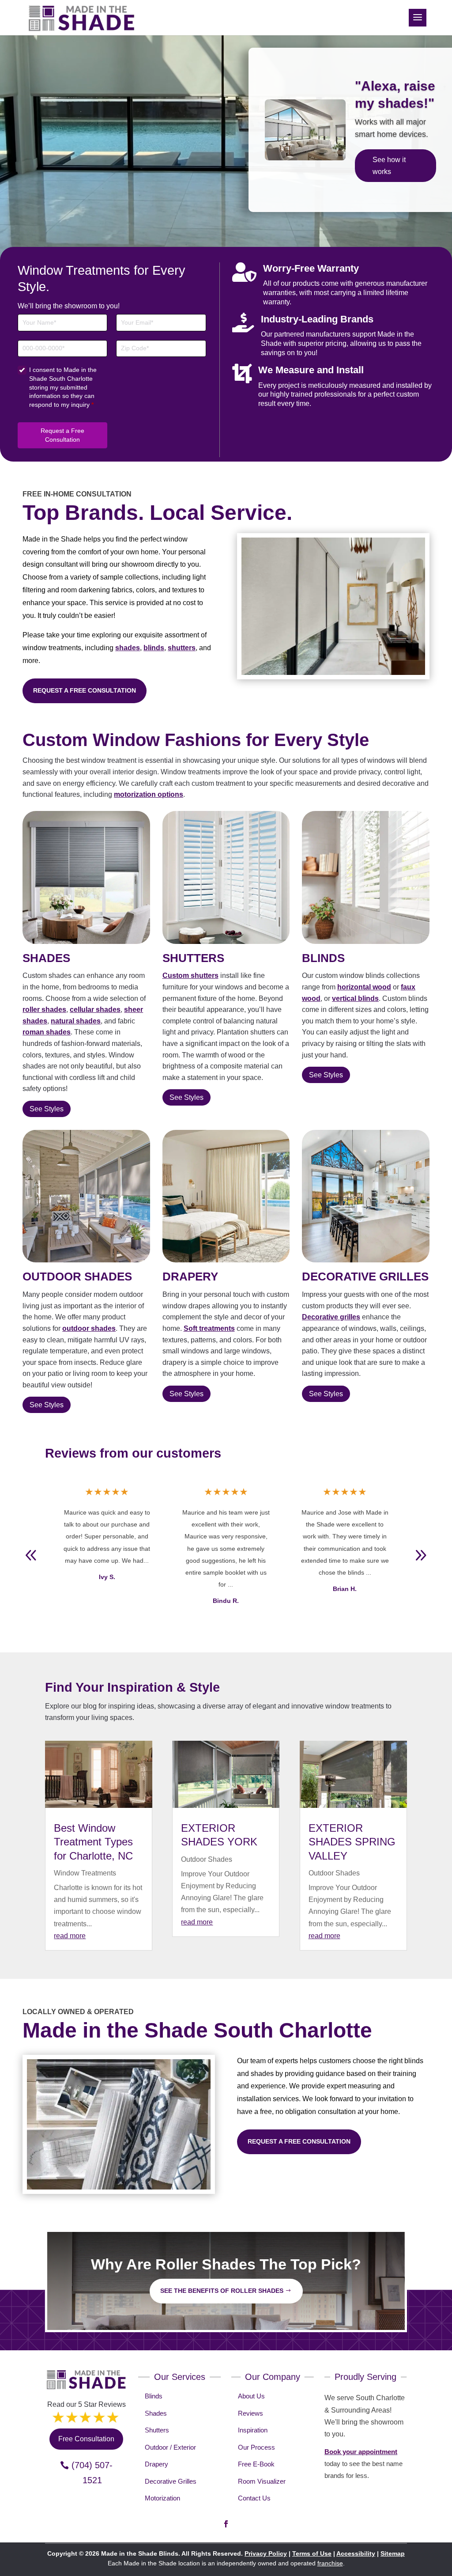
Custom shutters (190, 975)
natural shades (76, 1021)
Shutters (157, 2430)
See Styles (47, 1109)
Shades (156, 2413)
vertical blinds (355, 998)
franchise (330, 2563)
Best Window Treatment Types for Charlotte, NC (93, 1842)
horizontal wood (364, 987)
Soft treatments (209, 1328)
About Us (251, 2396)
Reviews (250, 2413)
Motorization (162, 2498)
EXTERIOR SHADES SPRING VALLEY (352, 1842)
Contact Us (254, 2498)
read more (70, 1936)
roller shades (44, 1010)
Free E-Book (256, 2464)
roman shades (47, 1032)
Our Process (256, 2447)
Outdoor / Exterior (170, 2447)
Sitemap (393, 2553)
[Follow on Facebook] (226, 2524)
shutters (182, 648)
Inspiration (253, 2430)
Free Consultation (392, 186)
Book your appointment (361, 2452)
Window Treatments (85, 1873)
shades (128, 648)
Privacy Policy (266, 2553)
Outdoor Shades (207, 1859)
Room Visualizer (262, 2481)
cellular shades (95, 1010)
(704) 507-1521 (92, 2473)
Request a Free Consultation (62, 435)
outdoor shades (89, 1328)
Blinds (154, 2396)
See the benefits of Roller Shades (222, 2291)
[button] (421, 1555)
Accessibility (356, 2553)
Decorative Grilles (171, 2481)
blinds (154, 648)
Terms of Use (312, 2553)
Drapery (156, 2464)
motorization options (149, 794)
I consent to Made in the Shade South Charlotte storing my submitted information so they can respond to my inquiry (63, 387)
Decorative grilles (331, 1317)
